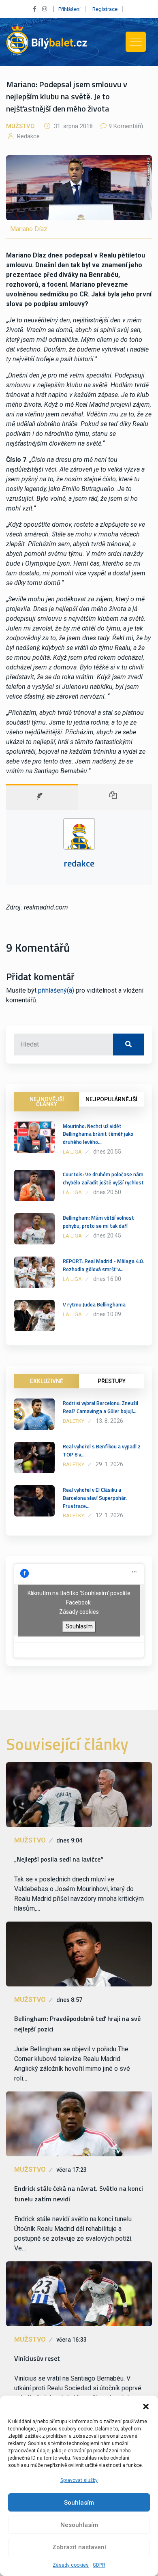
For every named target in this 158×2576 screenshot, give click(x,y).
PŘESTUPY (112, 1381)
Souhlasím (79, 2503)
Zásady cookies (71, 2565)
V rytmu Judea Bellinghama (94, 1304)
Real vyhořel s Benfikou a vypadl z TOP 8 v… (102, 1450)
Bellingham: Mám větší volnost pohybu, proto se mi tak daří (98, 1222)
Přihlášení (69, 9)
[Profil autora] (42, 797)
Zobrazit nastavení (79, 2547)
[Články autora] (115, 797)
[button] (146, 2406)
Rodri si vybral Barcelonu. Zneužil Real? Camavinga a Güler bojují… (100, 1407)
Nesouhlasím (79, 2525)
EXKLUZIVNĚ (47, 1381)
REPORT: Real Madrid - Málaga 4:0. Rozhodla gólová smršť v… (103, 1265)
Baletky (74, 1421)
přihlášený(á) (56, 990)
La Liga (72, 1152)
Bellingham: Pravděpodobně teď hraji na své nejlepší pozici (77, 2024)
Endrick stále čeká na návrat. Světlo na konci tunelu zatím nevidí (79, 2194)
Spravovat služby (79, 2480)
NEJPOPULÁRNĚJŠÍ (111, 1099)
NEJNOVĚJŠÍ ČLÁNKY (47, 1102)
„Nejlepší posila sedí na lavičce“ (59, 1859)
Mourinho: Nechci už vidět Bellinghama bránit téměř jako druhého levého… (98, 1134)
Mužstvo (20, 126)
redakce (28, 136)
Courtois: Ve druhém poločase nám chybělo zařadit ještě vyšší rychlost (103, 1178)
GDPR (99, 2565)
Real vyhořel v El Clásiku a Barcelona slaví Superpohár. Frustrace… (95, 1498)
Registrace (105, 9)
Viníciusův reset (37, 2358)
